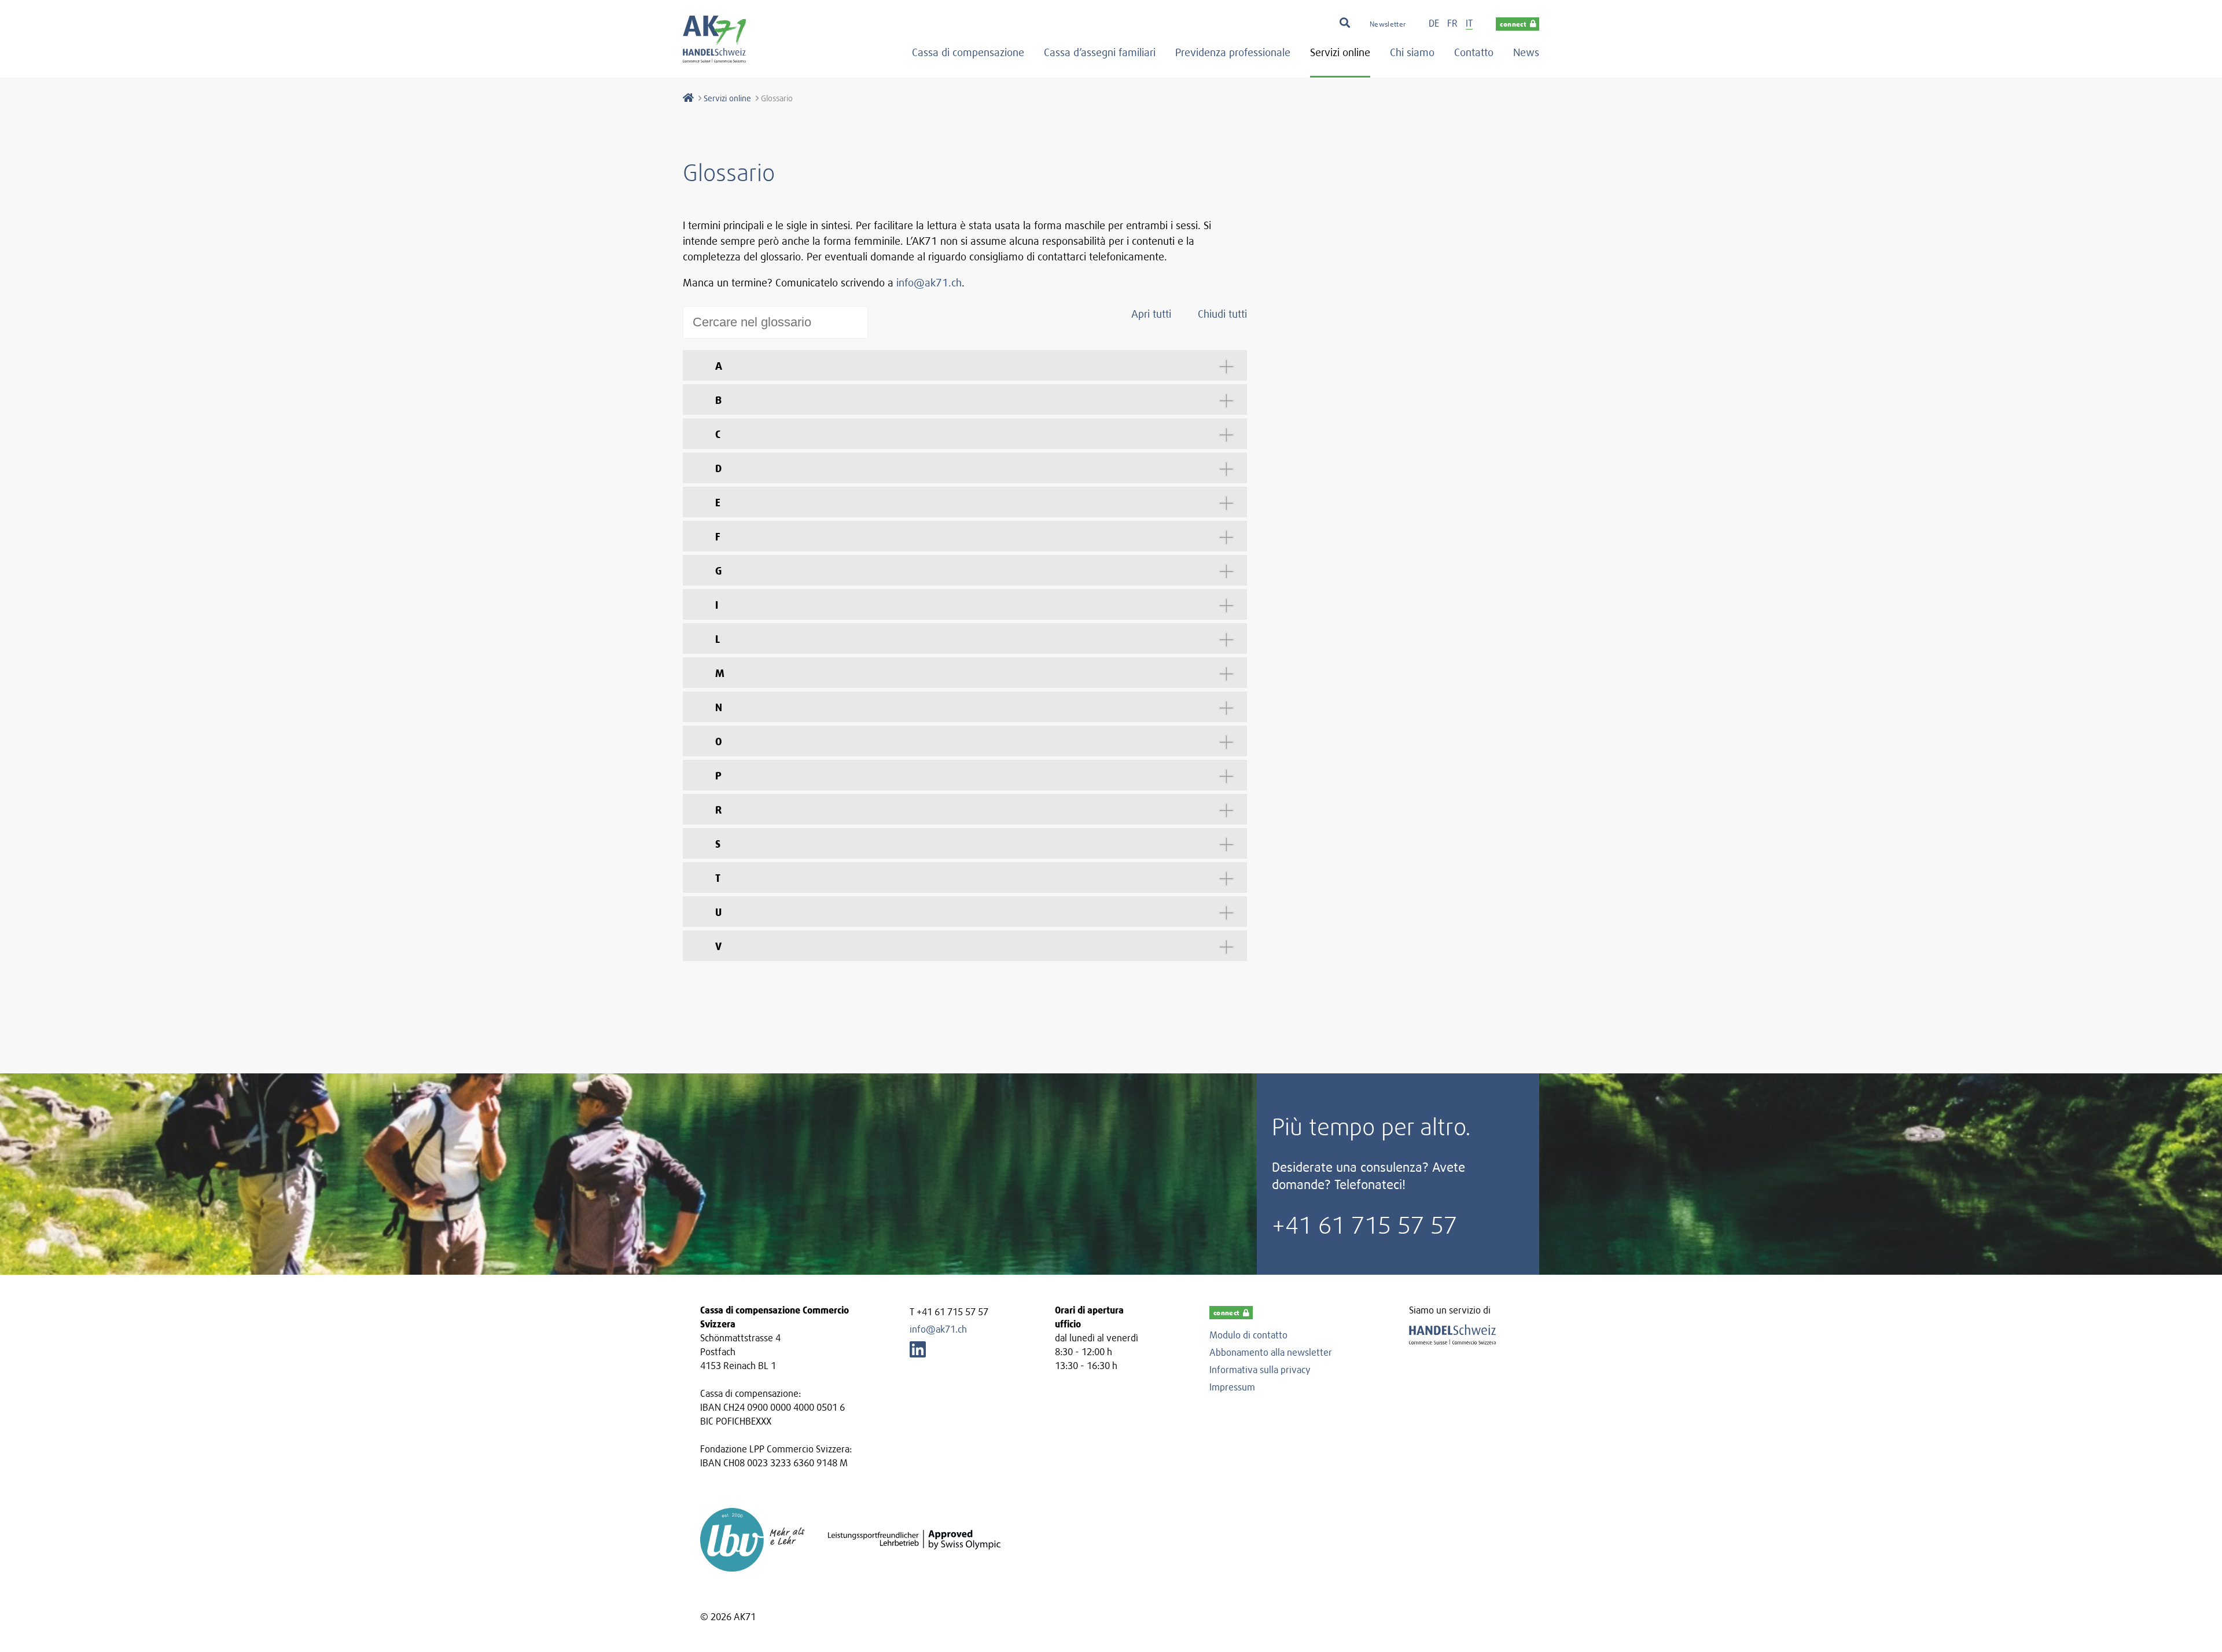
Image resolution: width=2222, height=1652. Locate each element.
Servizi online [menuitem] (1340, 52)
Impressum (1232, 1387)
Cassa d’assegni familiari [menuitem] (1100, 52)
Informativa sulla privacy (1260, 1370)
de (1434, 23)
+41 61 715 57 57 (1364, 1225)
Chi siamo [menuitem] (1412, 52)
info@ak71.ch (929, 283)
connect (1513, 24)
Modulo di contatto (1248, 1335)
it (1469, 23)
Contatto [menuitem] (1474, 52)
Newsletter (1388, 24)
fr (1452, 23)
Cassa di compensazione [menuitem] (968, 52)
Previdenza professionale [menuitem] (1233, 52)
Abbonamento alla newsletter (1271, 1352)
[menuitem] (1388, 23)
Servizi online (727, 98)
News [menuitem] (1526, 52)
